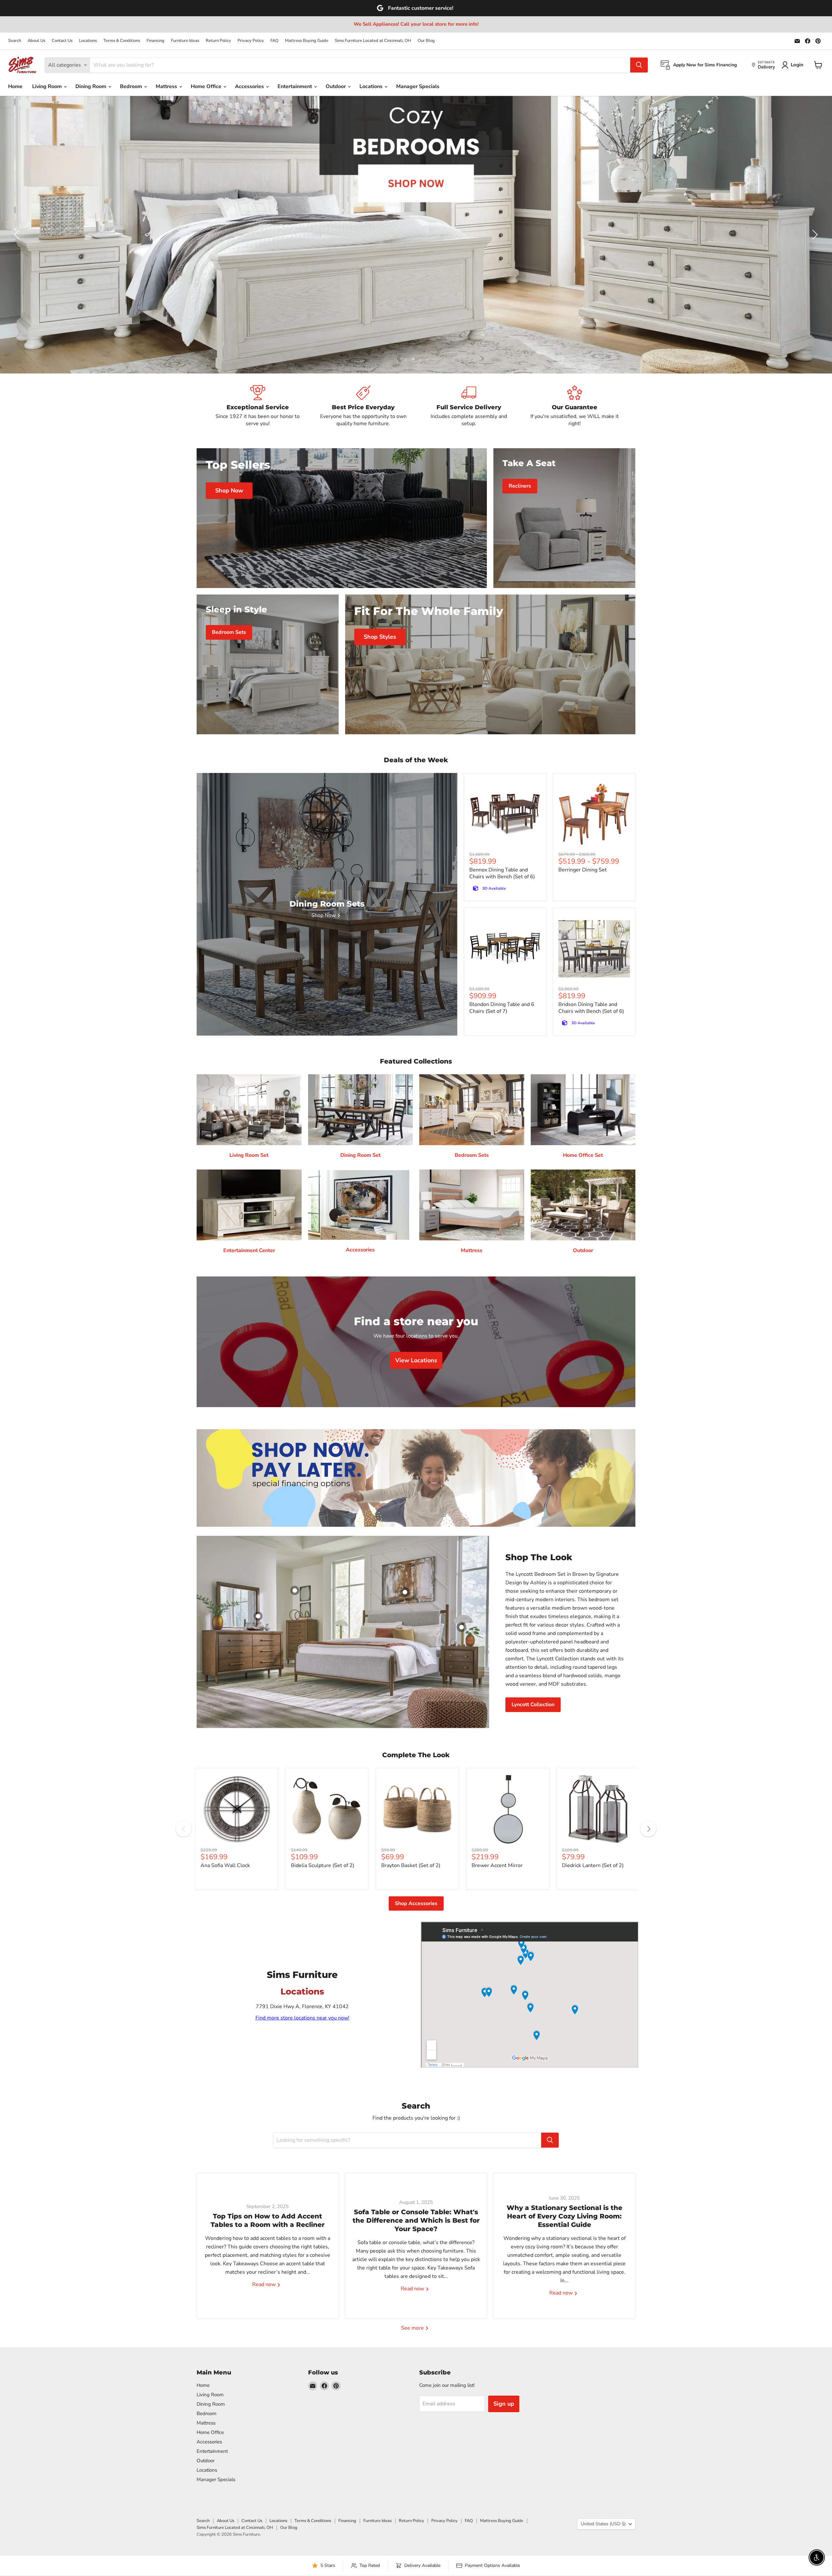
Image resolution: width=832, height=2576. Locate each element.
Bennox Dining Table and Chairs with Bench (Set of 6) (502, 873)
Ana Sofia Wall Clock (225, 1865)
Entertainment (295, 86)
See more (413, 2328)
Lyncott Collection (533, 1705)
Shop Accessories (416, 1903)
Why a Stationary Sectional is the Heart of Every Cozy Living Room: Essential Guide (565, 2216)
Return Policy (218, 41)
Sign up (504, 2404)
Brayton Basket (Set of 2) (411, 1865)
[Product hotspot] (295, 1590)
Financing (156, 41)
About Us (36, 41)
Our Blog (426, 41)
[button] (18, 235)
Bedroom (132, 86)
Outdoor (336, 86)
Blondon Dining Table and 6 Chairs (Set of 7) (502, 1008)
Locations (88, 41)
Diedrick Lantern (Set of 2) (593, 1865)
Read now (265, 2285)
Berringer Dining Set (583, 870)
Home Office (207, 86)
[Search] (639, 65)
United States (603, 2524)
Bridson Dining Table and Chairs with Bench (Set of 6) (591, 1008)
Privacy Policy (251, 41)
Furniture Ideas (185, 41)
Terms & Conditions (122, 41)
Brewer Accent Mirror (497, 1865)
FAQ (274, 41)
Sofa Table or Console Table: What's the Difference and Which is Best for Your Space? (416, 2221)
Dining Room (91, 86)
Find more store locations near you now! (302, 2018)
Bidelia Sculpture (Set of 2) (323, 1865)
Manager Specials (418, 86)
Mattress (167, 86)
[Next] (648, 1829)
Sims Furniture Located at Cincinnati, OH (373, 41)
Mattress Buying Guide (307, 41)
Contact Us (62, 41)
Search (15, 41)
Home (15, 86)
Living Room (48, 86)
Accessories (250, 86)
